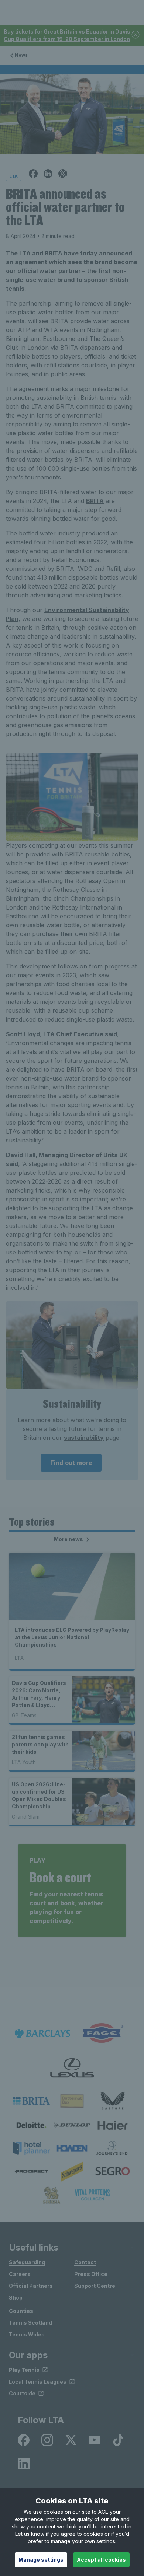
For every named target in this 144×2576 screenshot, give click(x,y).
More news (69, 1539)
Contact (85, 2262)
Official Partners (31, 2286)
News (21, 55)
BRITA (95, 501)
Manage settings (41, 2560)
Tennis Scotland (30, 2323)
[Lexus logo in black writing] (72, 2068)
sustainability (84, 1438)
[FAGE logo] (102, 2033)
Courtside (22, 2393)
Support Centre (95, 2286)
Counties (21, 2311)
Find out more (71, 1463)
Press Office (91, 2274)
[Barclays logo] (42, 2033)
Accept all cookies (101, 2560)
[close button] (136, 35)
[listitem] (31, 2101)
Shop (16, 2298)
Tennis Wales (27, 2334)
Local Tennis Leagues (38, 2382)
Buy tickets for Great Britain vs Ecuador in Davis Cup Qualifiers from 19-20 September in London (67, 35)
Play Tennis (24, 2370)
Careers (20, 2274)
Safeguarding (27, 2262)
